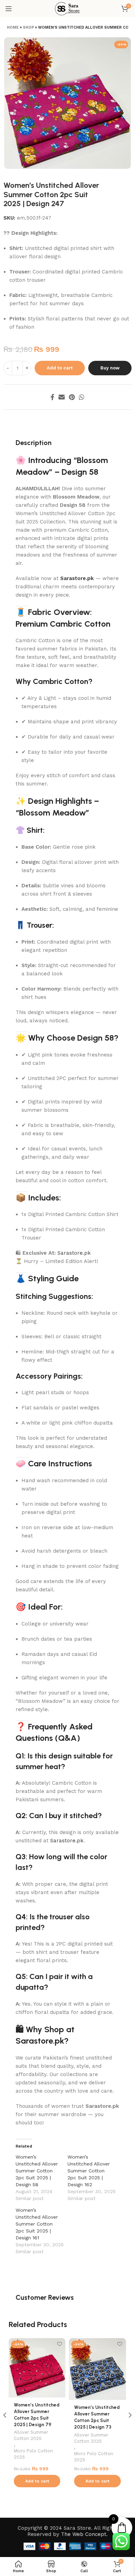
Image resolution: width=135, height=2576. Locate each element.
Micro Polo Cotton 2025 (33, 2454)
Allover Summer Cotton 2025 (31, 2435)
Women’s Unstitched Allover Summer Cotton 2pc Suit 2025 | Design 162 (89, 2171)
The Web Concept (84, 2534)
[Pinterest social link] (72, 397)
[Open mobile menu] (9, 9)
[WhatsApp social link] (82, 397)
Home (13, 27)
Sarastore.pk (77, 578)
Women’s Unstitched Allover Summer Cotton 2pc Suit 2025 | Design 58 (37, 2171)
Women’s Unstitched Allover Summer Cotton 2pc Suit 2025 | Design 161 (37, 2224)
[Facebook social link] (52, 397)
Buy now (110, 368)
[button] (37, 2481)
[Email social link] (62, 397)
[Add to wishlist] (59, 2344)
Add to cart (60, 368)
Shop (28, 27)
